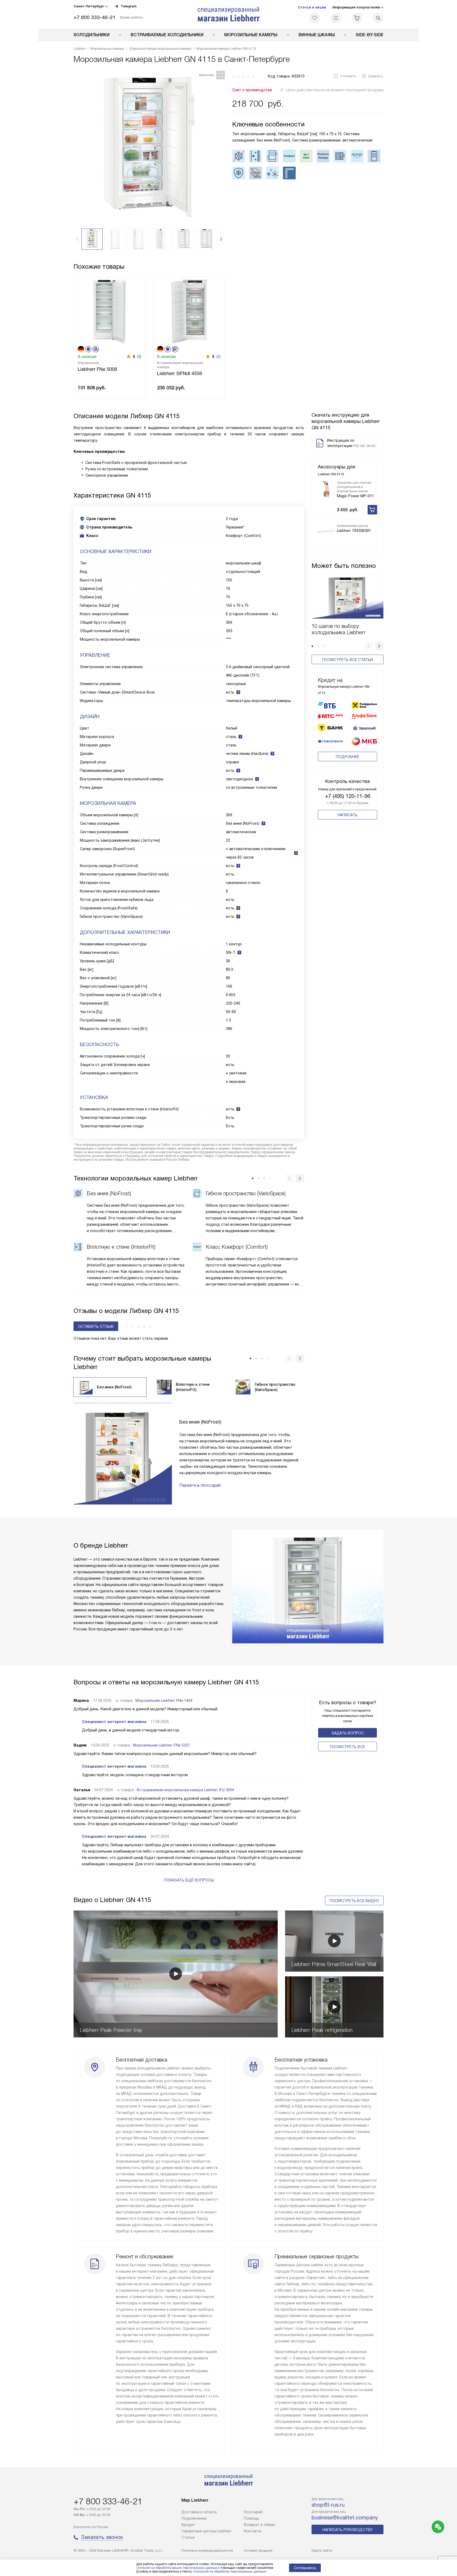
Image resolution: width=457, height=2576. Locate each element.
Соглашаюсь (305, 2568)
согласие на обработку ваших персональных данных (177, 2568)
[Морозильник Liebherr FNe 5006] (109, 311)
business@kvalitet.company (345, 2518)
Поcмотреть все (348, 1747)
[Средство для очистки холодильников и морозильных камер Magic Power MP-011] (326, 489)
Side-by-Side (370, 35)
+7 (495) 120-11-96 (348, 796)
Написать (348, 815)
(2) (218, 357)
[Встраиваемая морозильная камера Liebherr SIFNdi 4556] (189, 311)
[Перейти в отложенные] (315, 18)
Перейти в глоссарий (200, 1485)
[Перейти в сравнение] (336, 18)
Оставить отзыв (96, 1326)
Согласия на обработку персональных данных (230, 2572)
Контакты (253, 2531)
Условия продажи (258, 2550)
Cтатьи (188, 2537)
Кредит (188, 2525)
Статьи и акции (312, 7)
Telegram (129, 6)
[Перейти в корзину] (357, 18)
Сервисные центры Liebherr (207, 2531)
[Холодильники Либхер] (229, 14)
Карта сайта (322, 2550)
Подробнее (348, 757)
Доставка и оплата (199, 2512)
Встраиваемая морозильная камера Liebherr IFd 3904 (185, 1790)
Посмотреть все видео (354, 1901)
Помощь (252, 2518)
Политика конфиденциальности (207, 2550)
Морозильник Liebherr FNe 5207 (162, 1745)
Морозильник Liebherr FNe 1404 (164, 1700)
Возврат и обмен (260, 2525)
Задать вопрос (348, 1733)
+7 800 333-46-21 (95, 17)
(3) (139, 357)
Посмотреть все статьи (348, 660)
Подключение (194, 2518)
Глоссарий (253, 2512)
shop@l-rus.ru (328, 2505)
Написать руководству (348, 2530)
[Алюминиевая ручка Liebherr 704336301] (326, 532)
